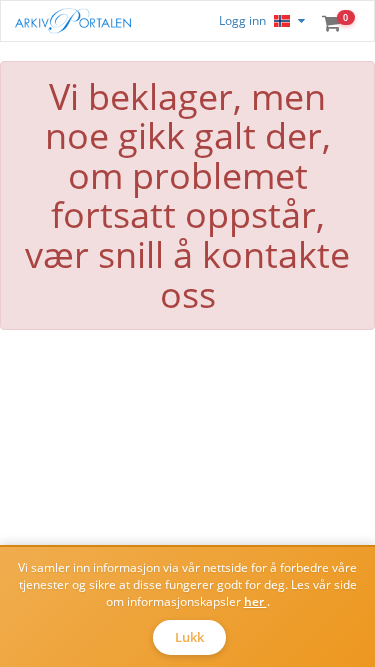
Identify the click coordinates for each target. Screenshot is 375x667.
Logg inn (242, 20)
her (255, 601)
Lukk (189, 637)
